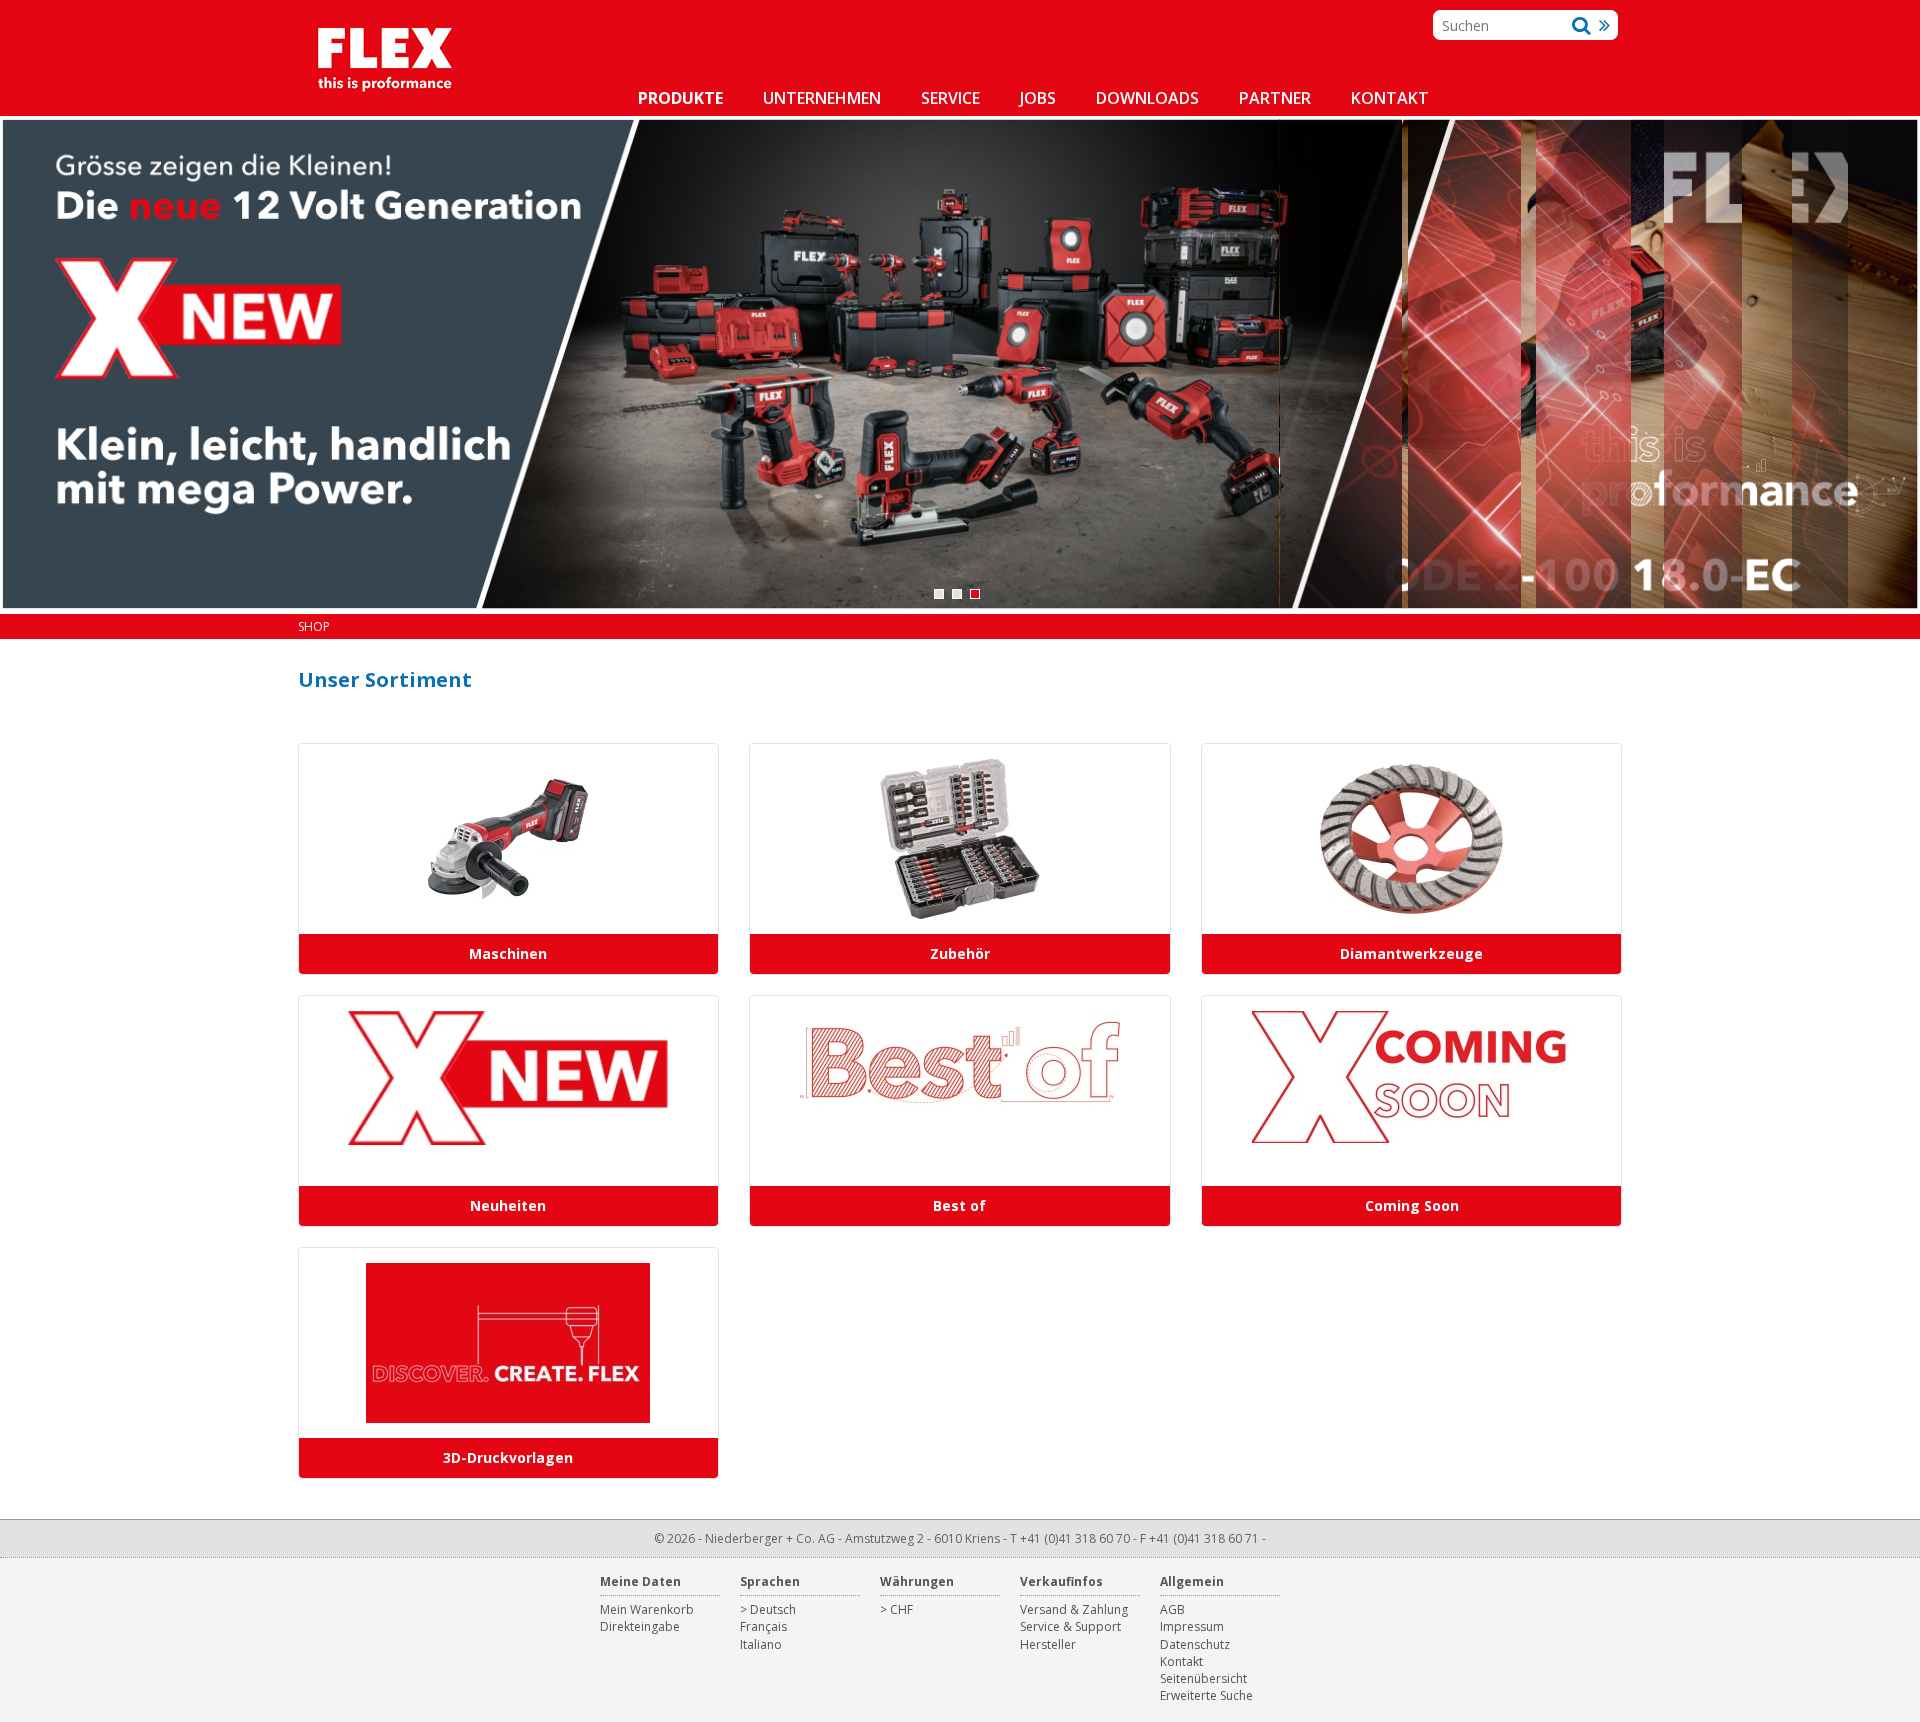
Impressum (1192, 1626)
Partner (1275, 98)
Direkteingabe (640, 1626)
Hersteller (1048, 1644)
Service (950, 98)
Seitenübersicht (1203, 1678)
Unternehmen (822, 98)
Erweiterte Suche (1206, 1695)
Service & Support (1070, 1626)
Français (763, 1626)
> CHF (896, 1609)
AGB (1172, 1609)
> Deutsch (768, 1609)
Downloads (1147, 98)
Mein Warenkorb (647, 1609)
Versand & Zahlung (1074, 1609)
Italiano (761, 1644)
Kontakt (1390, 98)
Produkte (680, 98)
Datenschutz (1195, 1644)
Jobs (1038, 98)
